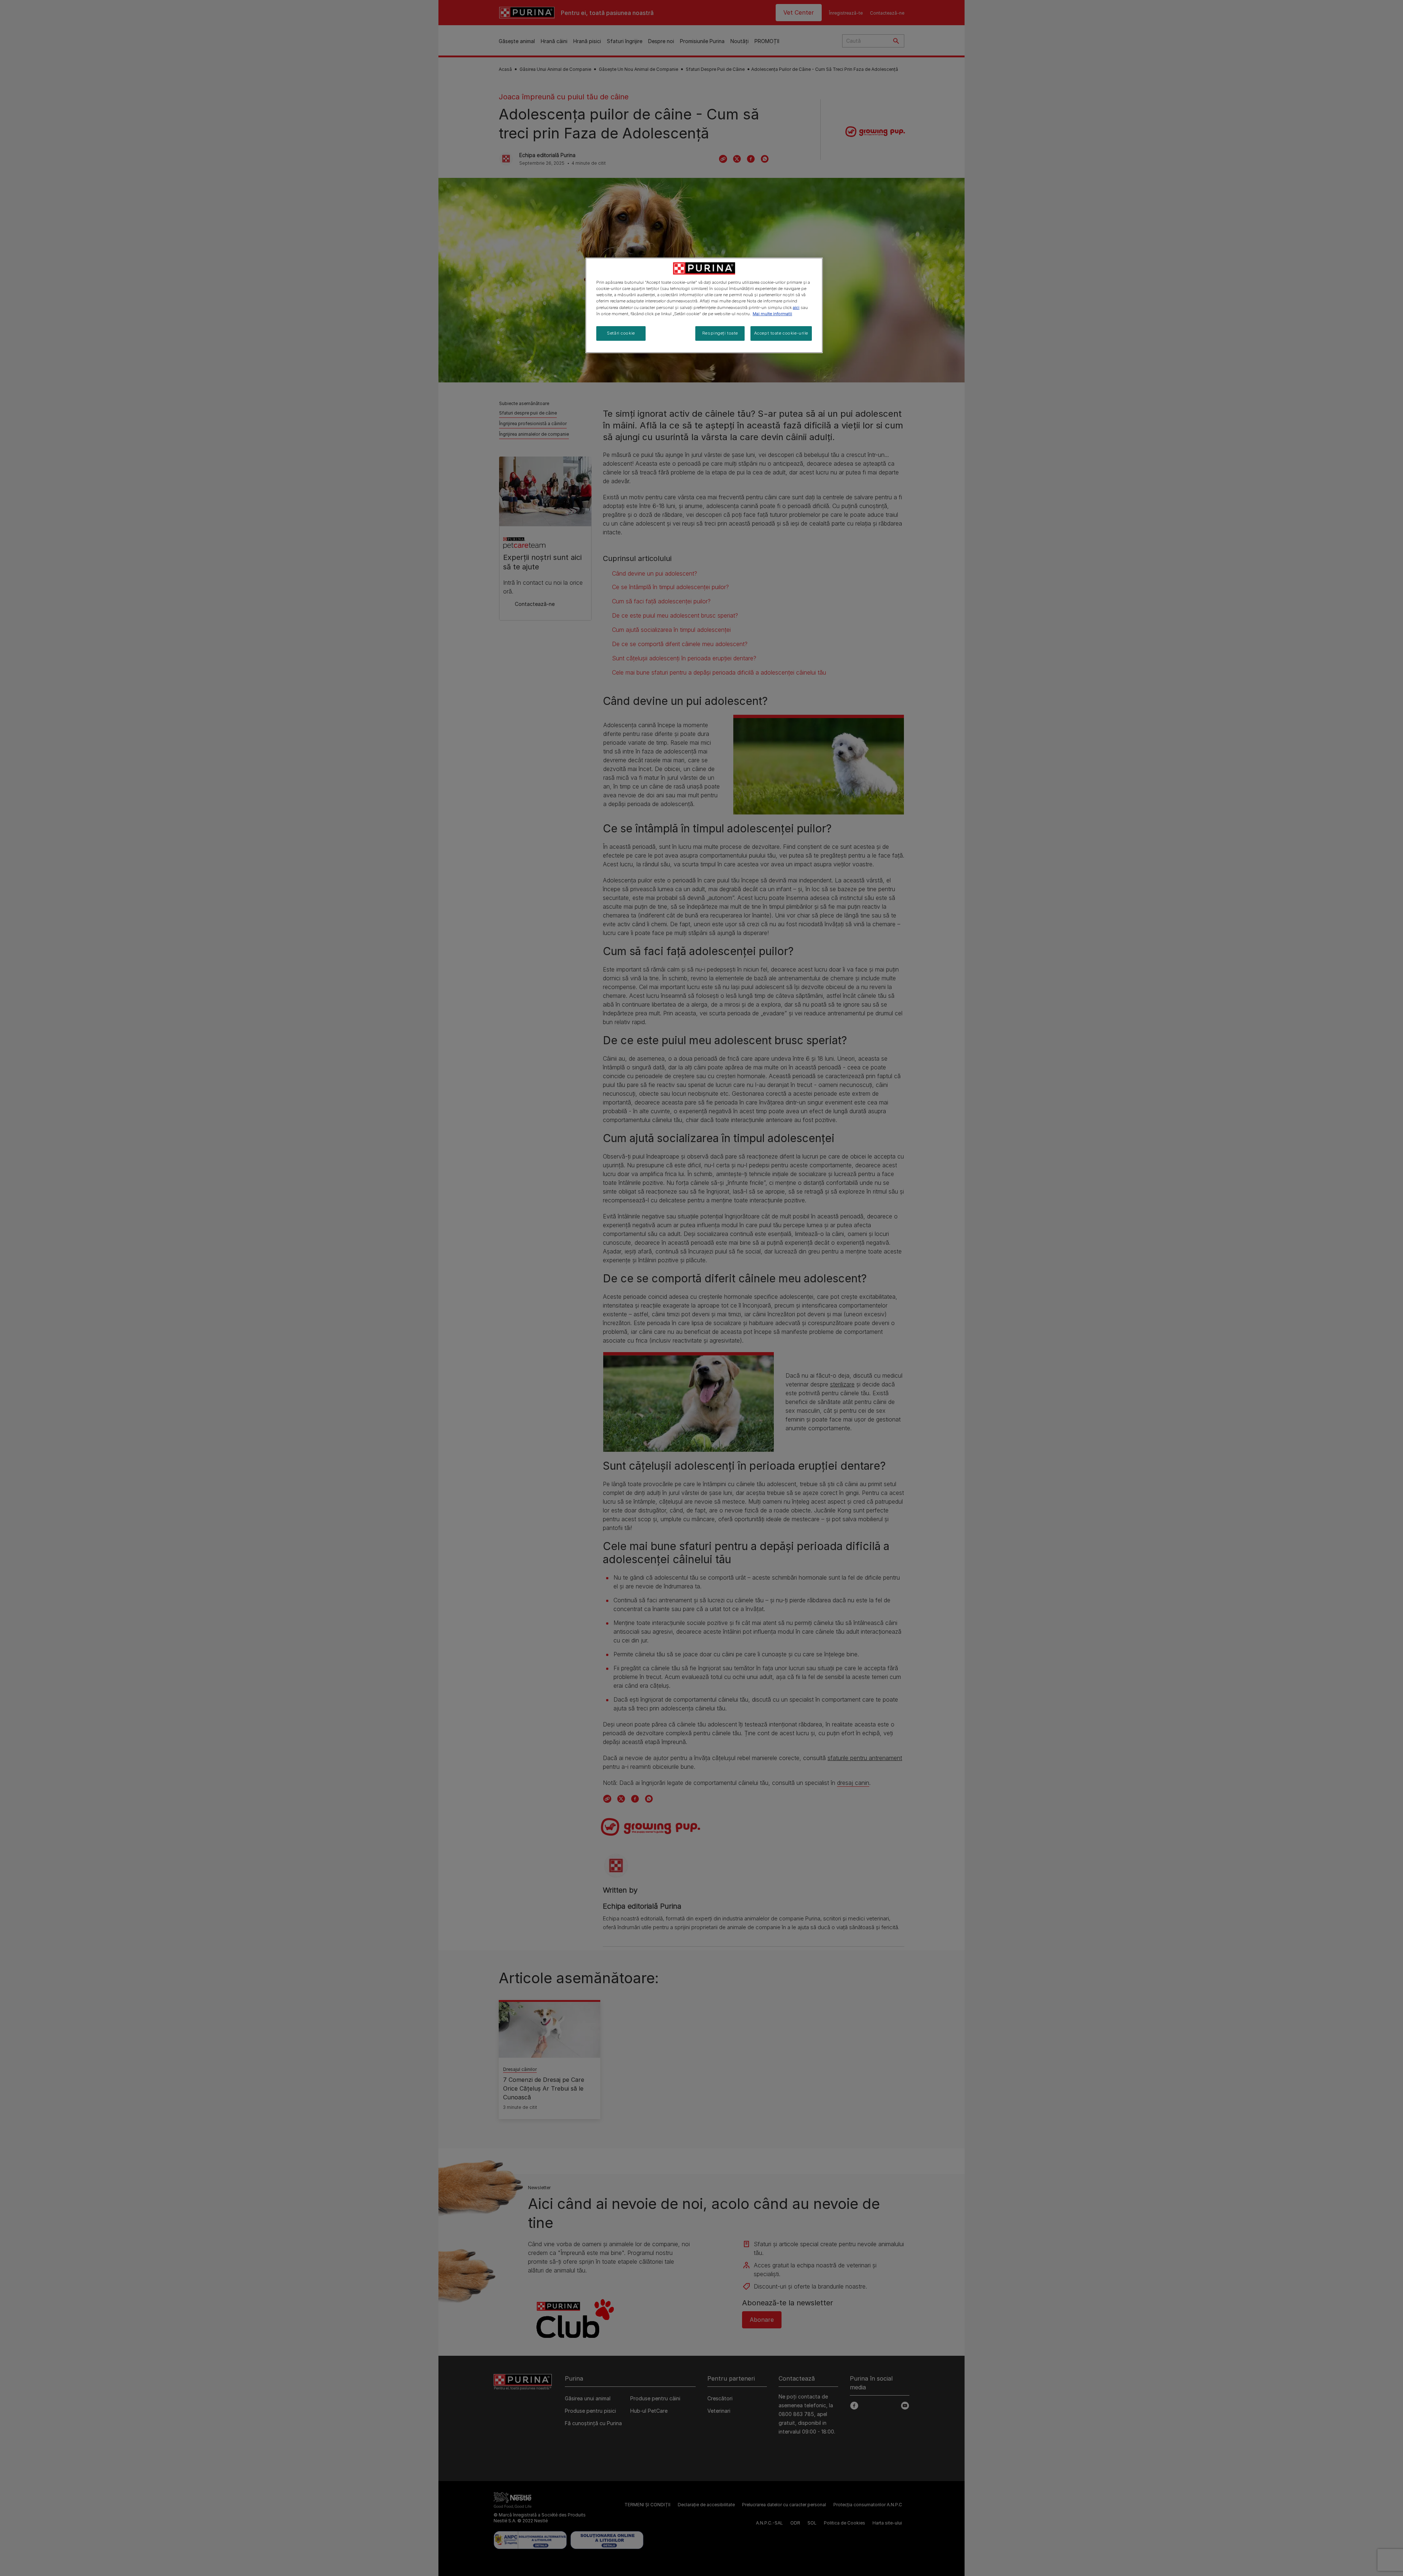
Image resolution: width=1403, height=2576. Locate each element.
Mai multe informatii (772, 314)
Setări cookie (621, 333)
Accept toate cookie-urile (781, 333)
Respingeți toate (720, 333)
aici (796, 308)
